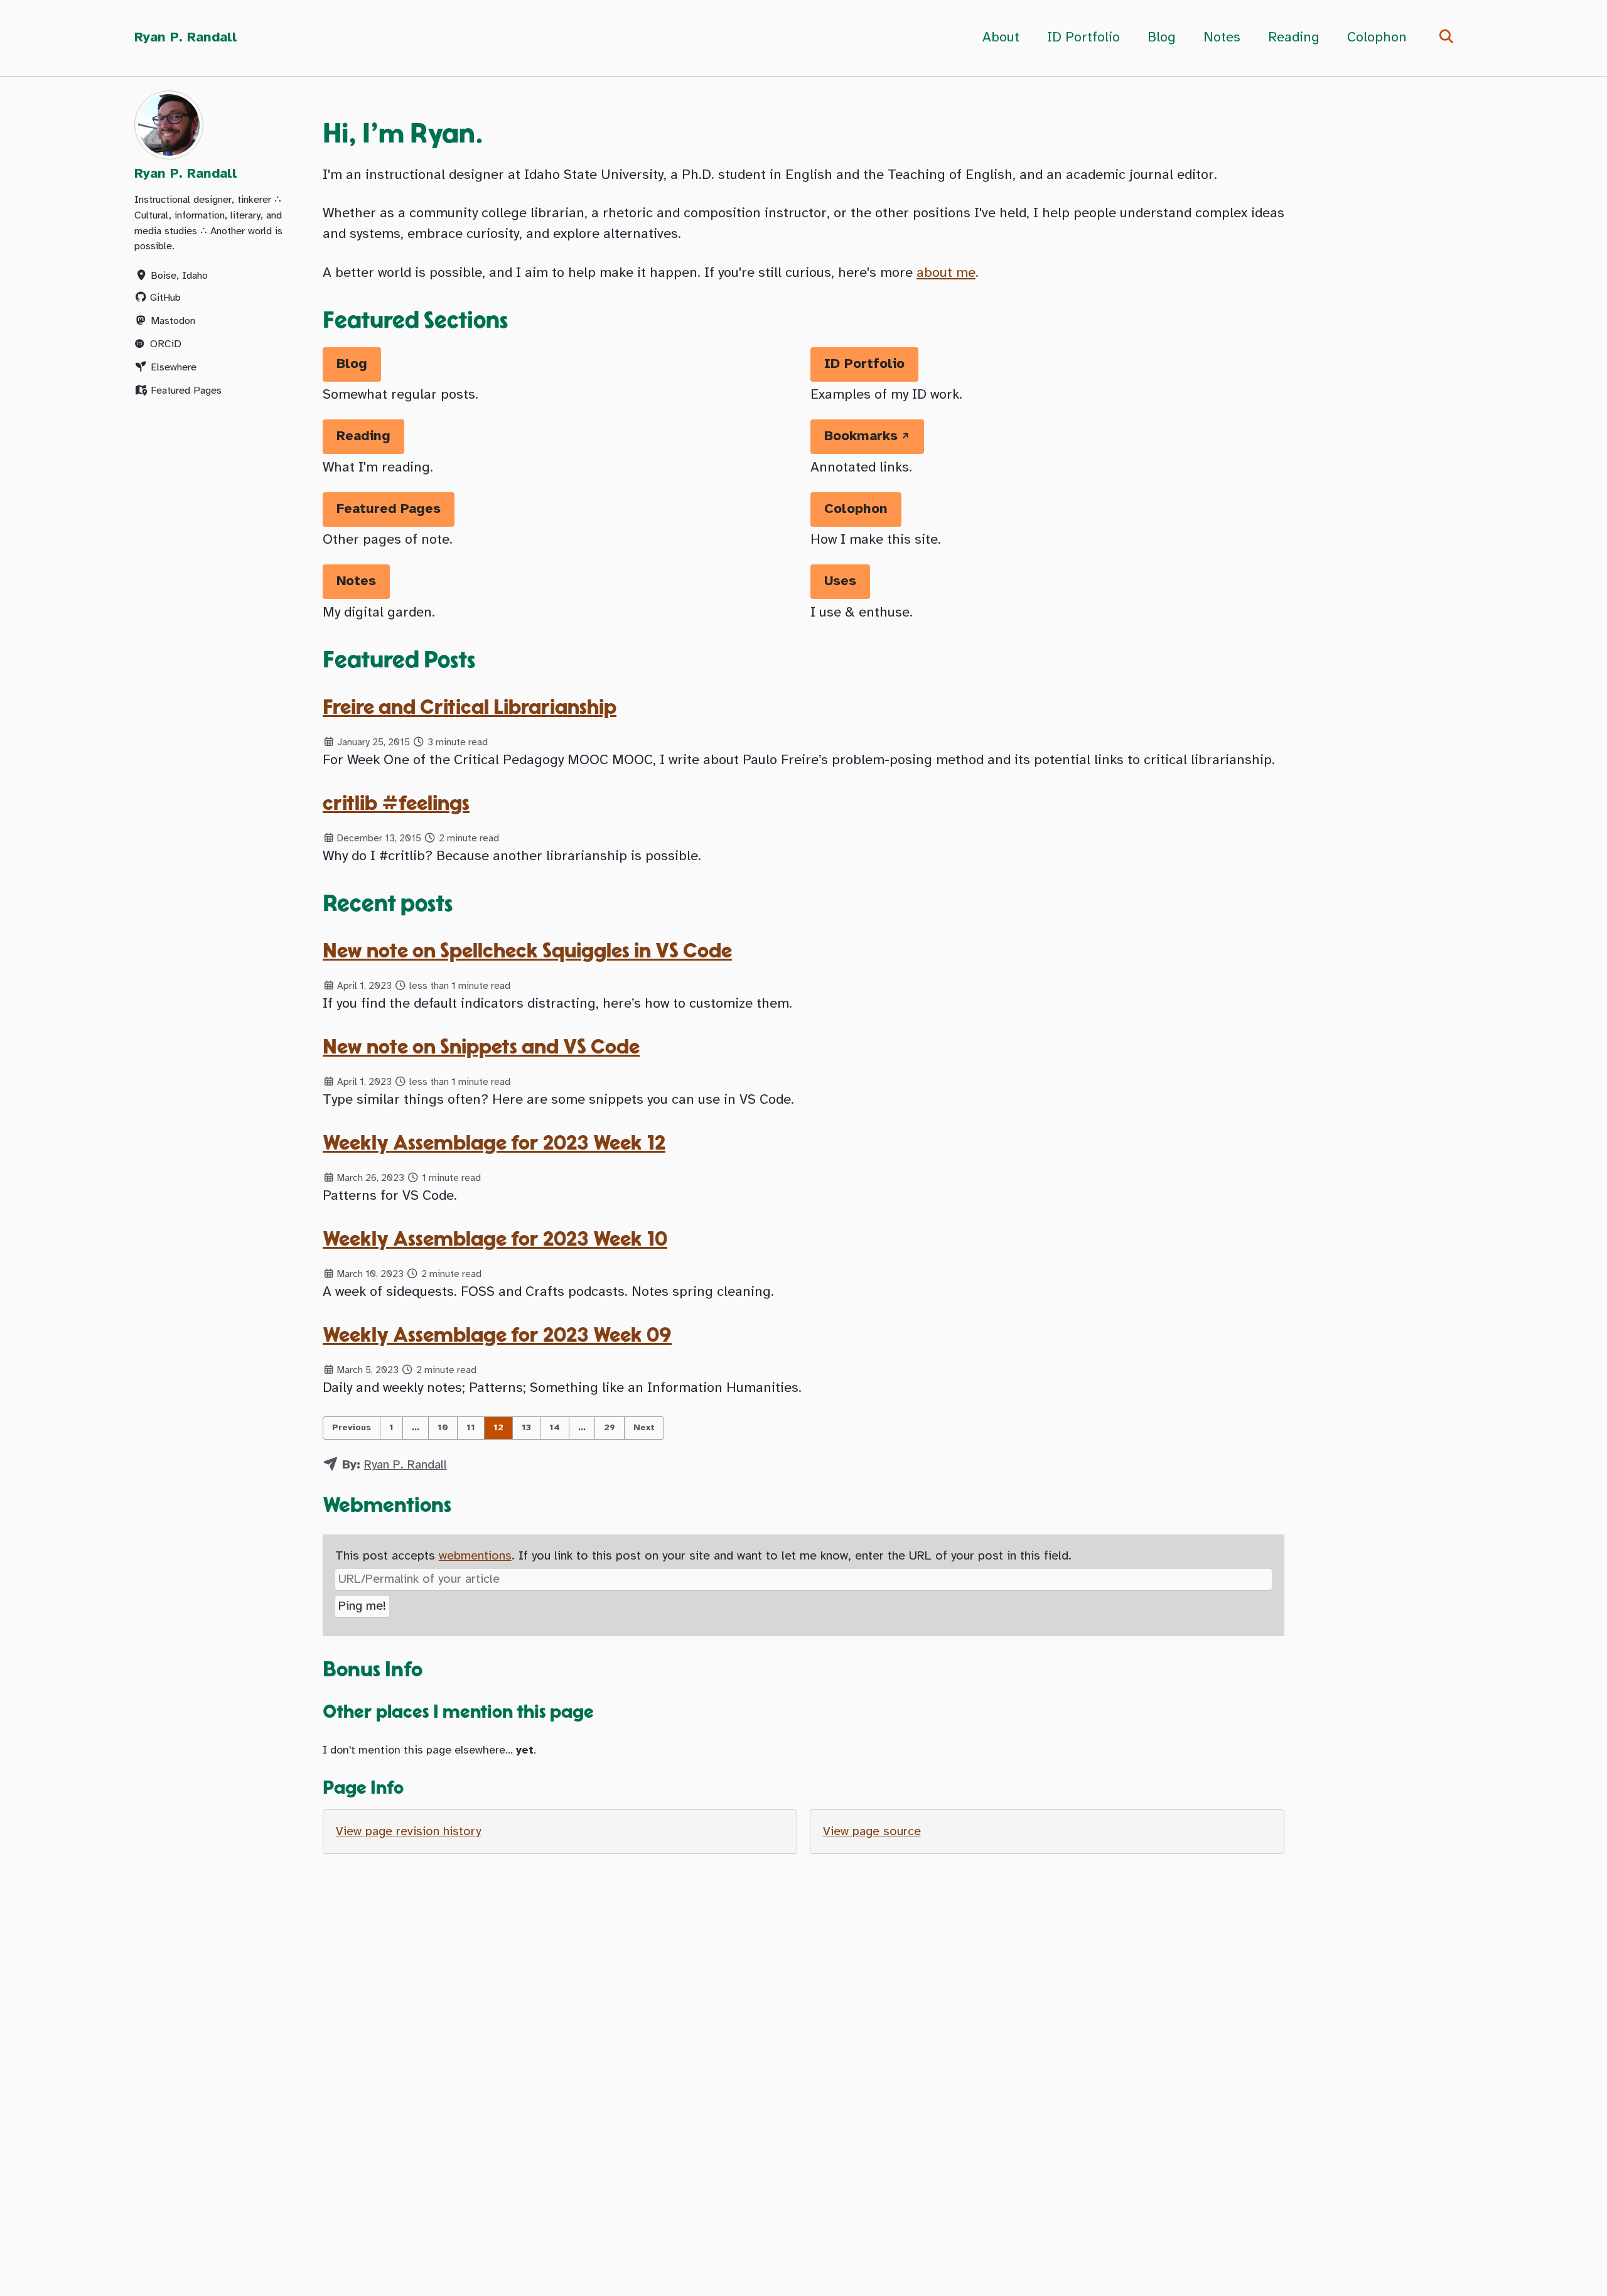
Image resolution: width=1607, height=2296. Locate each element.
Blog (1162, 38)
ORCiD (166, 344)
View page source (872, 1832)
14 (555, 1428)
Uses (840, 581)
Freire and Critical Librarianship (470, 708)
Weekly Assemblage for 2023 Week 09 (497, 1336)
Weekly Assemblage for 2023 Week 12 (494, 1144)
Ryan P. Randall (186, 38)
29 (610, 1428)
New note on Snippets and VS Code (481, 1048)
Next (644, 1428)
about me (946, 273)
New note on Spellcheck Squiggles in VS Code (527, 951)
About (1001, 38)
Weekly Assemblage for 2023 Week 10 (495, 1240)
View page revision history (408, 1832)
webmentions (475, 1556)
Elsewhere (174, 367)
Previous (352, 1428)
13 (526, 1428)
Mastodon (173, 321)
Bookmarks (861, 436)
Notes (1222, 38)
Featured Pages (186, 390)
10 (443, 1428)
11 (471, 1428)
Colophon (1377, 38)
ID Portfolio (1083, 38)
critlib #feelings (396, 804)
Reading (1294, 38)
